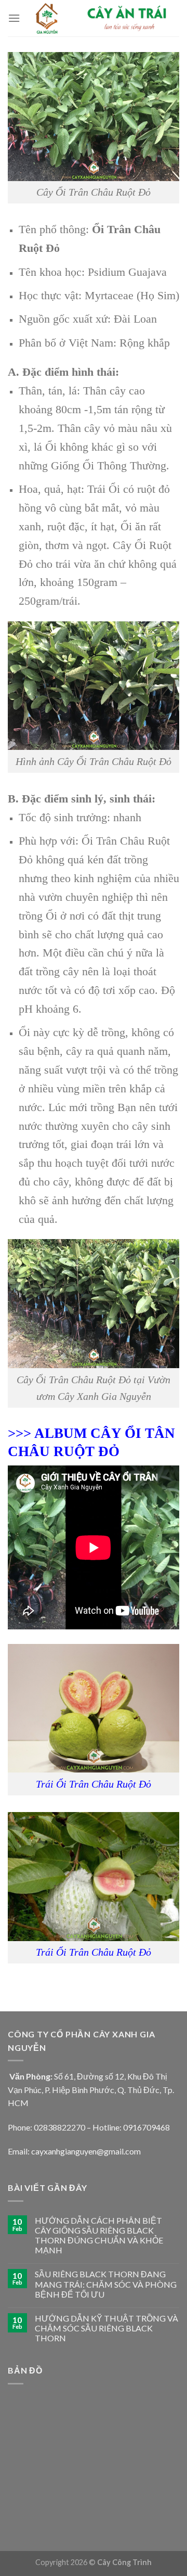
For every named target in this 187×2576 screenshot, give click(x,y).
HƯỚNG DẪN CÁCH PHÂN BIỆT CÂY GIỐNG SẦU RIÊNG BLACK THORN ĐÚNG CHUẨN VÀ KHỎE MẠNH (99, 2235)
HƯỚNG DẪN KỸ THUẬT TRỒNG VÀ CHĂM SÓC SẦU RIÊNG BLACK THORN (106, 2328)
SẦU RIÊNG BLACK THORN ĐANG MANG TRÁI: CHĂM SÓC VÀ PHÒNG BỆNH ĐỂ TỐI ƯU (106, 2284)
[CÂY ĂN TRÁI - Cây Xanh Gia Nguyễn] (100, 18)
